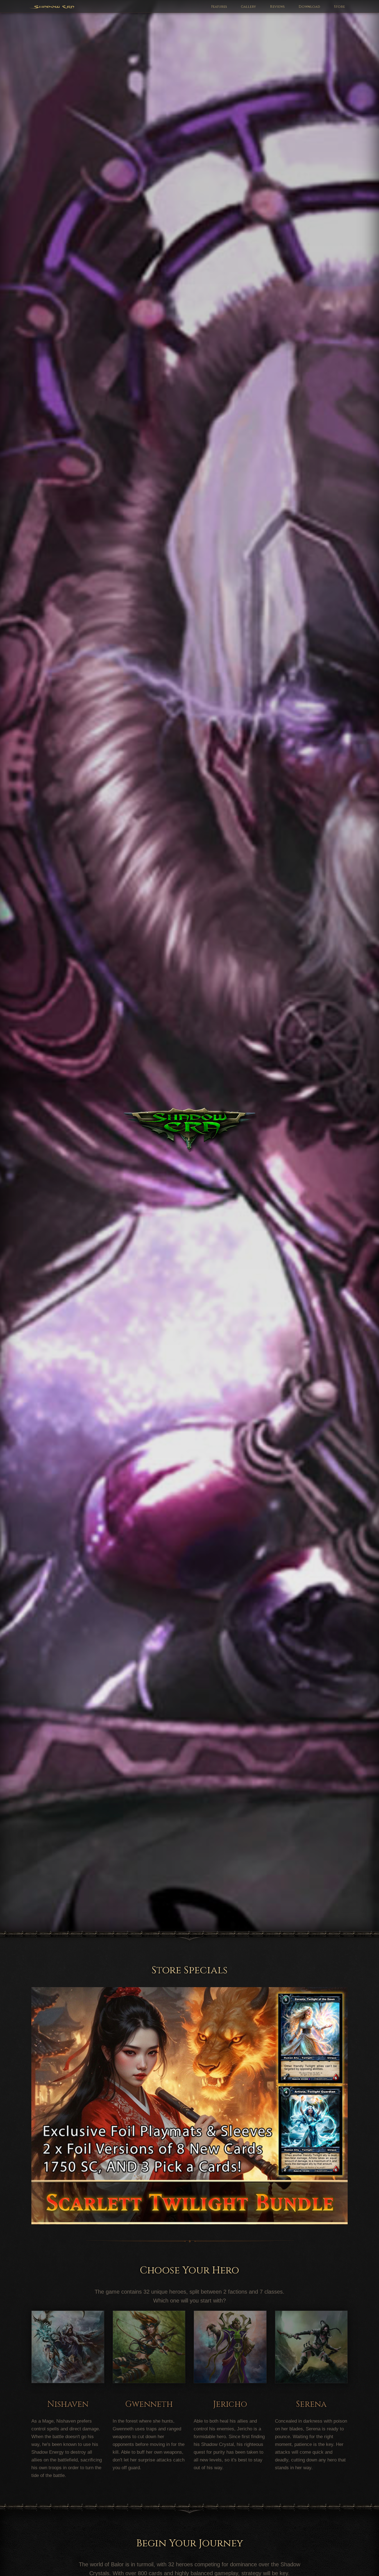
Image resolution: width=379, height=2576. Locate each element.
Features (219, 7)
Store (339, 7)
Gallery (248, 7)
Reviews (277, 7)
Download (309, 7)
